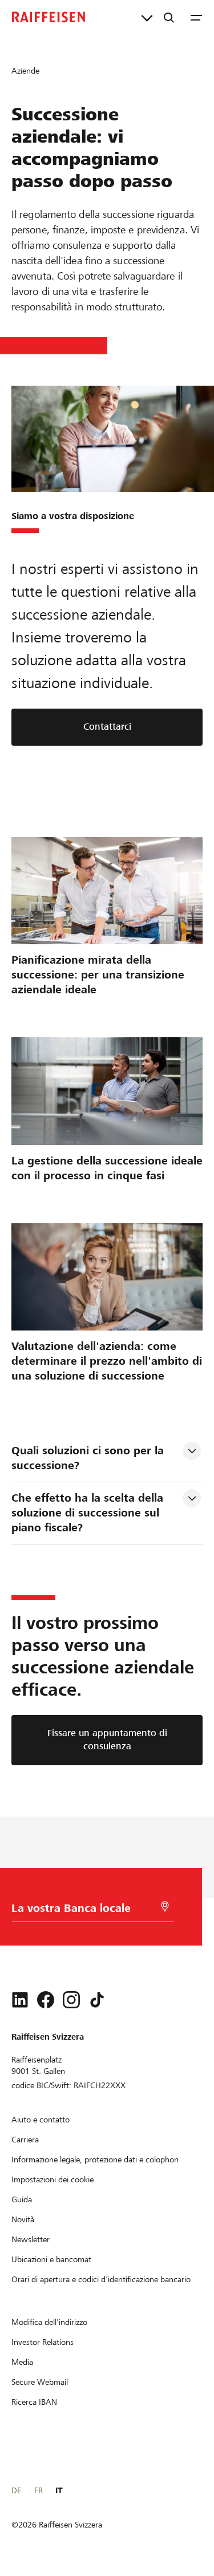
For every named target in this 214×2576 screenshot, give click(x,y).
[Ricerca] (169, 17)
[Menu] (196, 17)
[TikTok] (97, 2000)
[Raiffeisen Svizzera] (49, 17)
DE (16, 2490)
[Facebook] (46, 2000)
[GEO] (165, 1906)
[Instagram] (71, 2000)
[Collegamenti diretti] (147, 17)
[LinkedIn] (20, 2000)
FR (39, 2490)
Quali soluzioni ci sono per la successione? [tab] (89, 1458)
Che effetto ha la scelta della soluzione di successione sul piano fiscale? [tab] (89, 1513)
